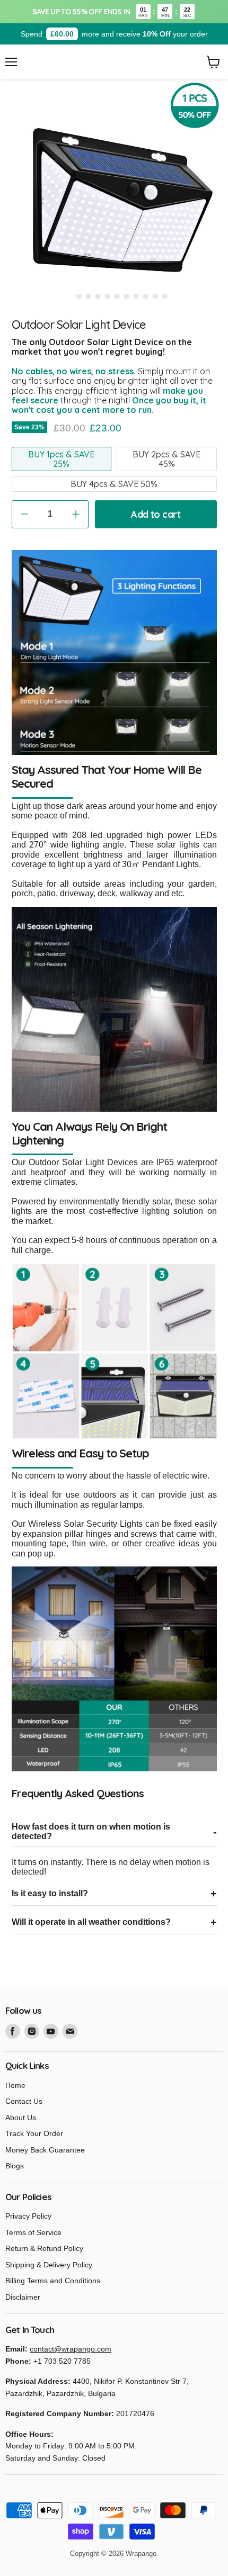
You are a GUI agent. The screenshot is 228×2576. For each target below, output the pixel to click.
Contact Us (24, 2101)
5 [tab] (107, 296)
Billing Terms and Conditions (53, 2281)
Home (15, 2085)
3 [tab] (88, 296)
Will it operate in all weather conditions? (91, 1922)
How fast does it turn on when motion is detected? (91, 1831)
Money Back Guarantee (45, 2150)
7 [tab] (126, 296)
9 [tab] (145, 296)
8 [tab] (136, 296)
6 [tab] (117, 296)
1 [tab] (69, 296)
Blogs (15, 2166)
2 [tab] (78, 296)
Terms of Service (33, 2232)
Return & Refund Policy (44, 2248)
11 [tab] (164, 296)
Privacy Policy (28, 2216)
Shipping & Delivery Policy (49, 2265)
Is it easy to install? (50, 1893)
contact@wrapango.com (71, 2349)
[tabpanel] (114, 193)
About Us (21, 2118)
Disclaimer (23, 2297)
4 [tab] (98, 296)
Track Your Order (34, 2133)
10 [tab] (155, 296)
